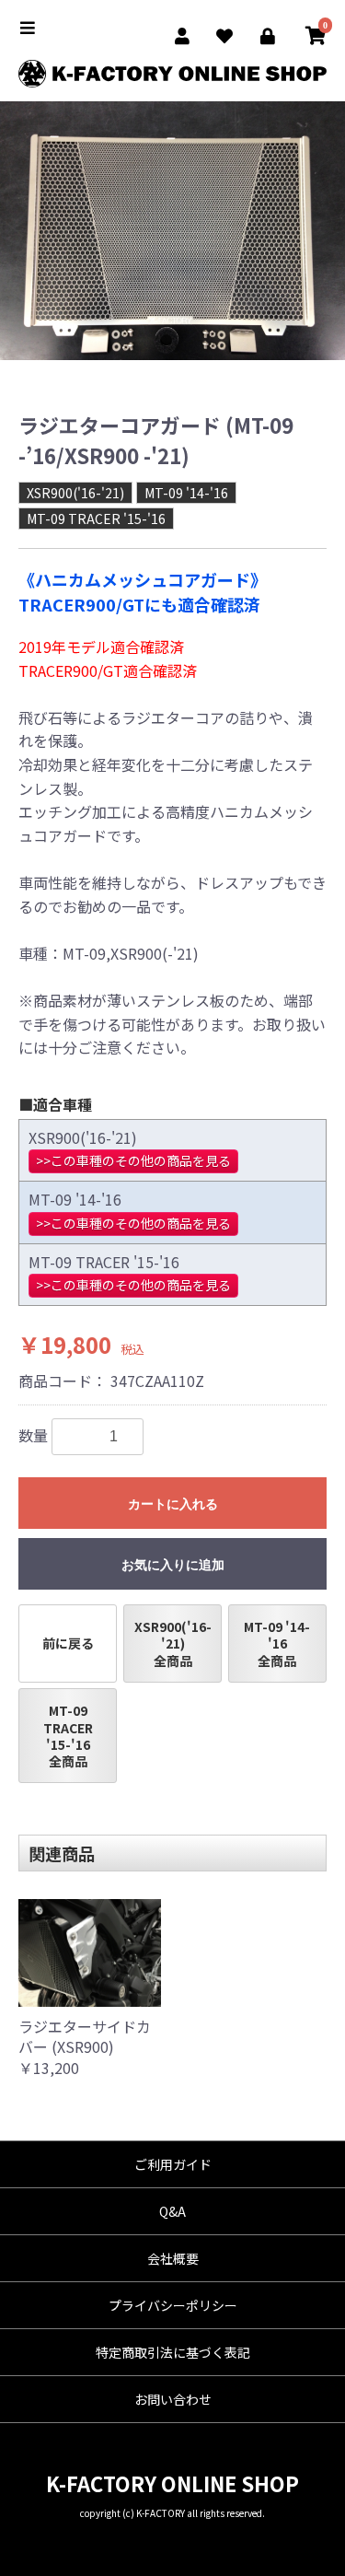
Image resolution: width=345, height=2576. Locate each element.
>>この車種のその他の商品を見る (133, 1160)
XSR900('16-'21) (75, 493)
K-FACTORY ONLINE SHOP (172, 2483)
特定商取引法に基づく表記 (173, 2352)
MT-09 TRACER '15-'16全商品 (68, 1736)
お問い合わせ (173, 2399)
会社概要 (173, 2258)
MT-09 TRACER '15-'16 (96, 519)
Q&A (172, 2211)
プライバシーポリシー (173, 2305)
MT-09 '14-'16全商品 (277, 1643)
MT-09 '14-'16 (186, 493)
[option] (172, 231)
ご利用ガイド (173, 2164)
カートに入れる (173, 1504)
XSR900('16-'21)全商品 (173, 1643)
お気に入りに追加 (173, 1565)
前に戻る (68, 1643)
